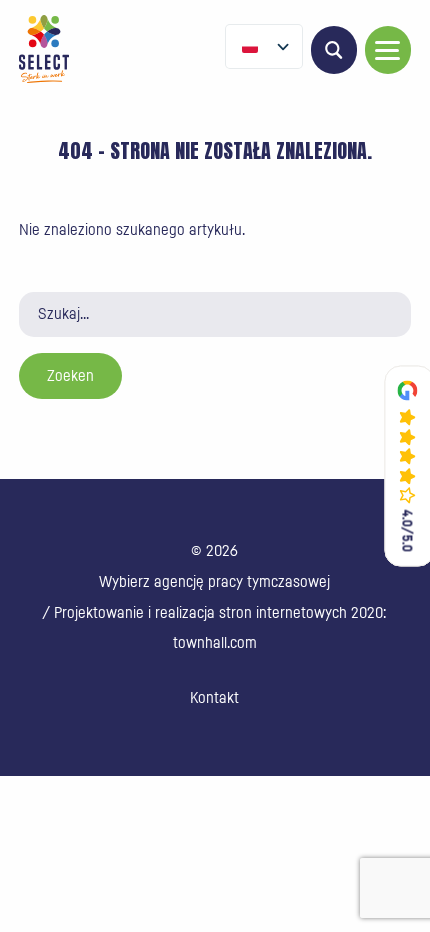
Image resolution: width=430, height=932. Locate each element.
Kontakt (214, 698)
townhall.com (215, 643)
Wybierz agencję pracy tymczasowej (214, 582)
